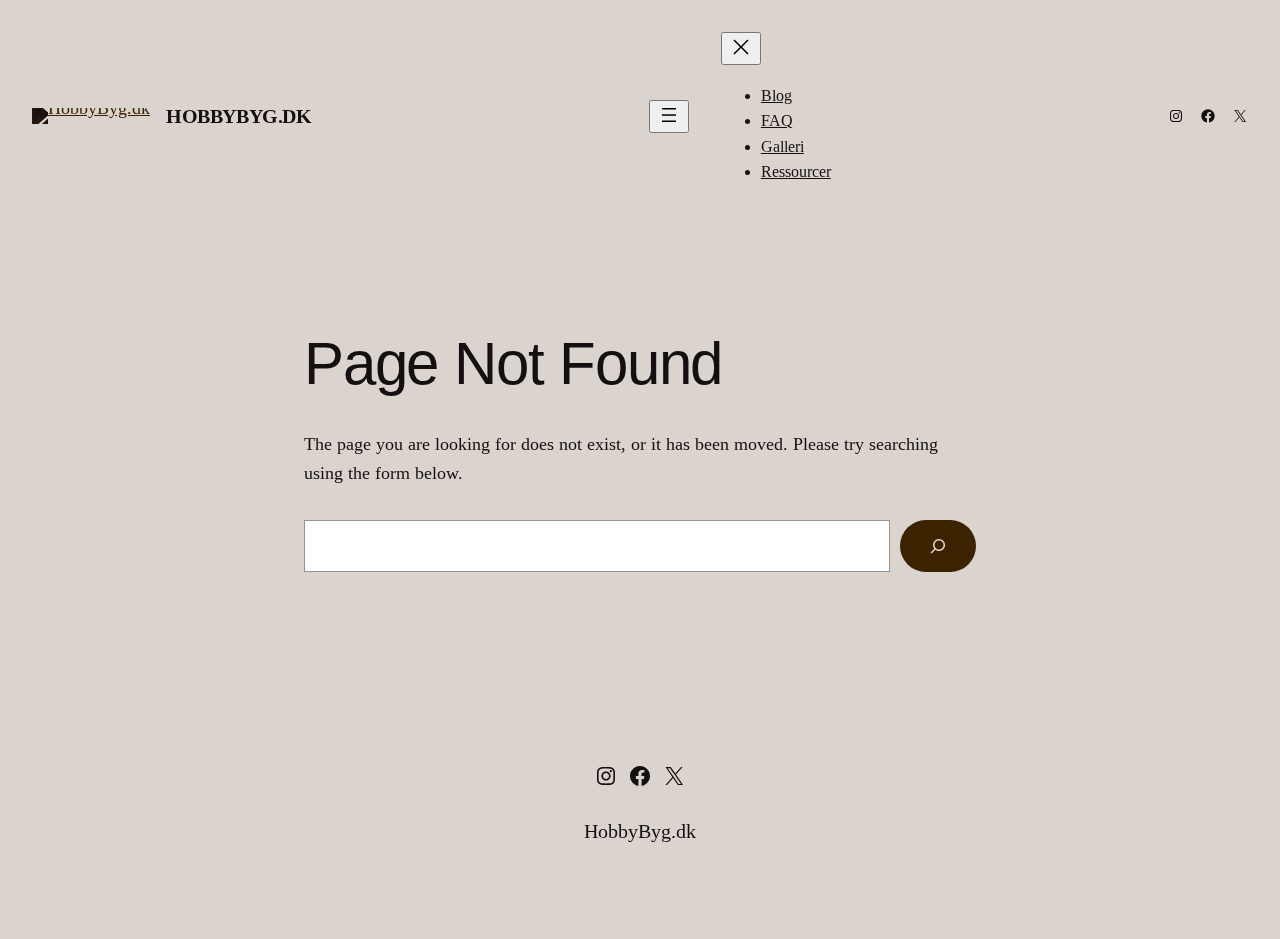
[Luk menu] (741, 48)
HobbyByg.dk (239, 116)
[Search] (938, 546)
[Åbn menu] (669, 116)
